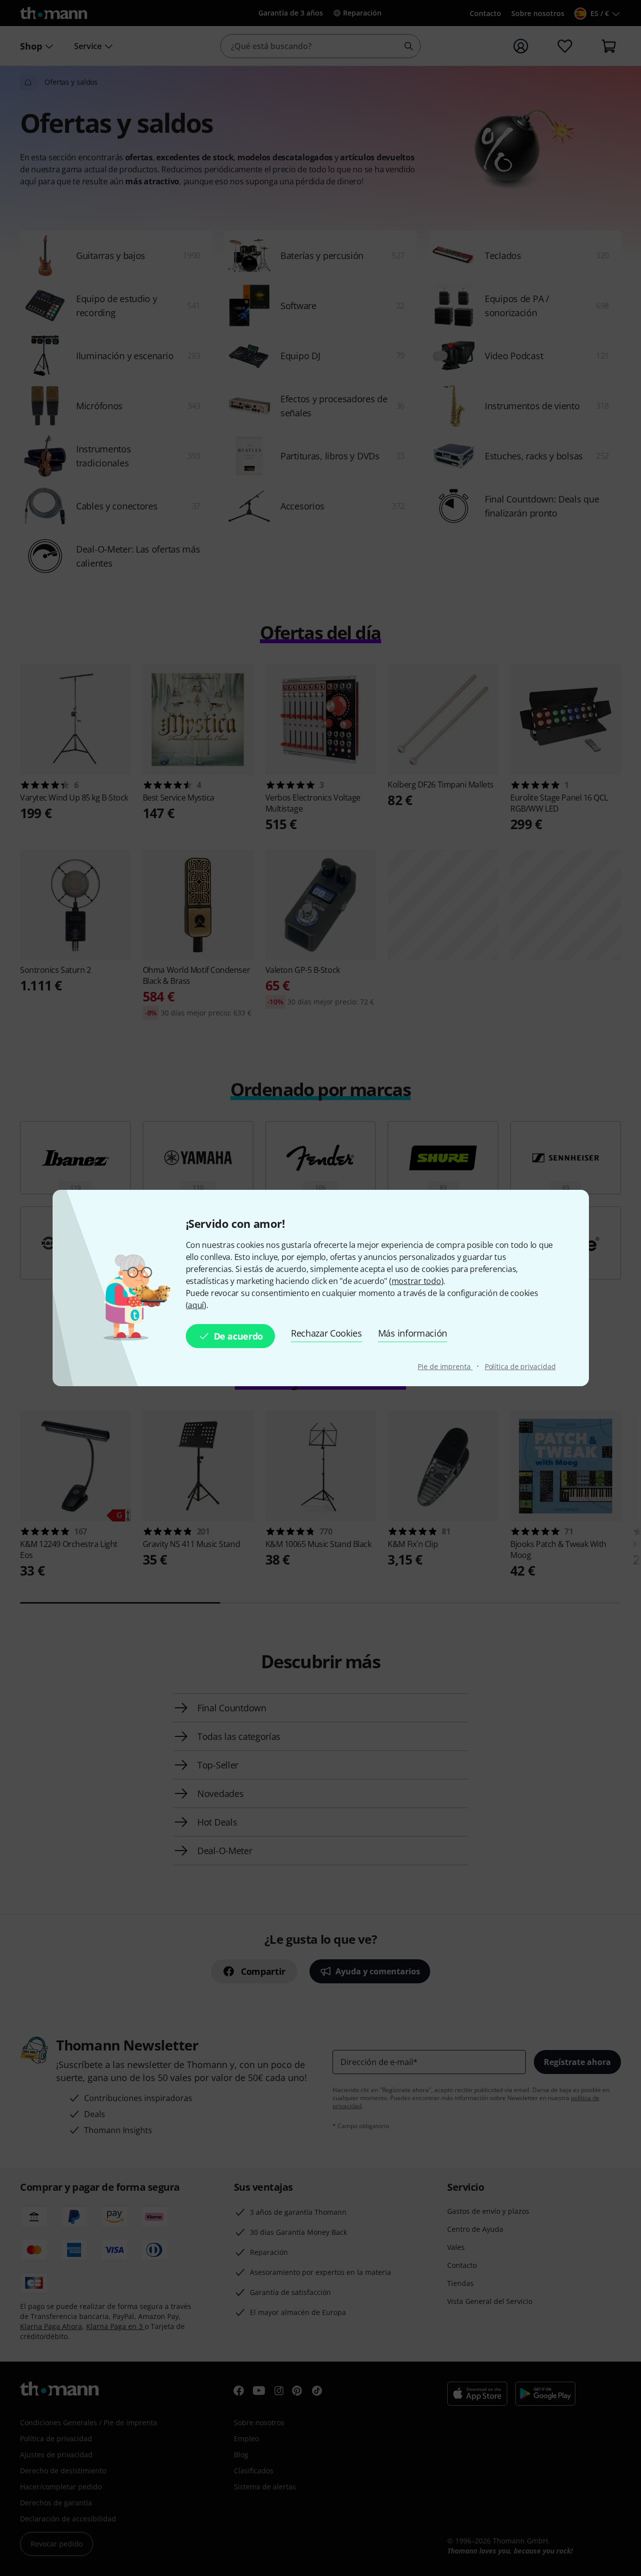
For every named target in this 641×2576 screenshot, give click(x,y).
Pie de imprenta (445, 1366)
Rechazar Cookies (327, 1333)
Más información (413, 1333)
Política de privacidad (520, 1366)
